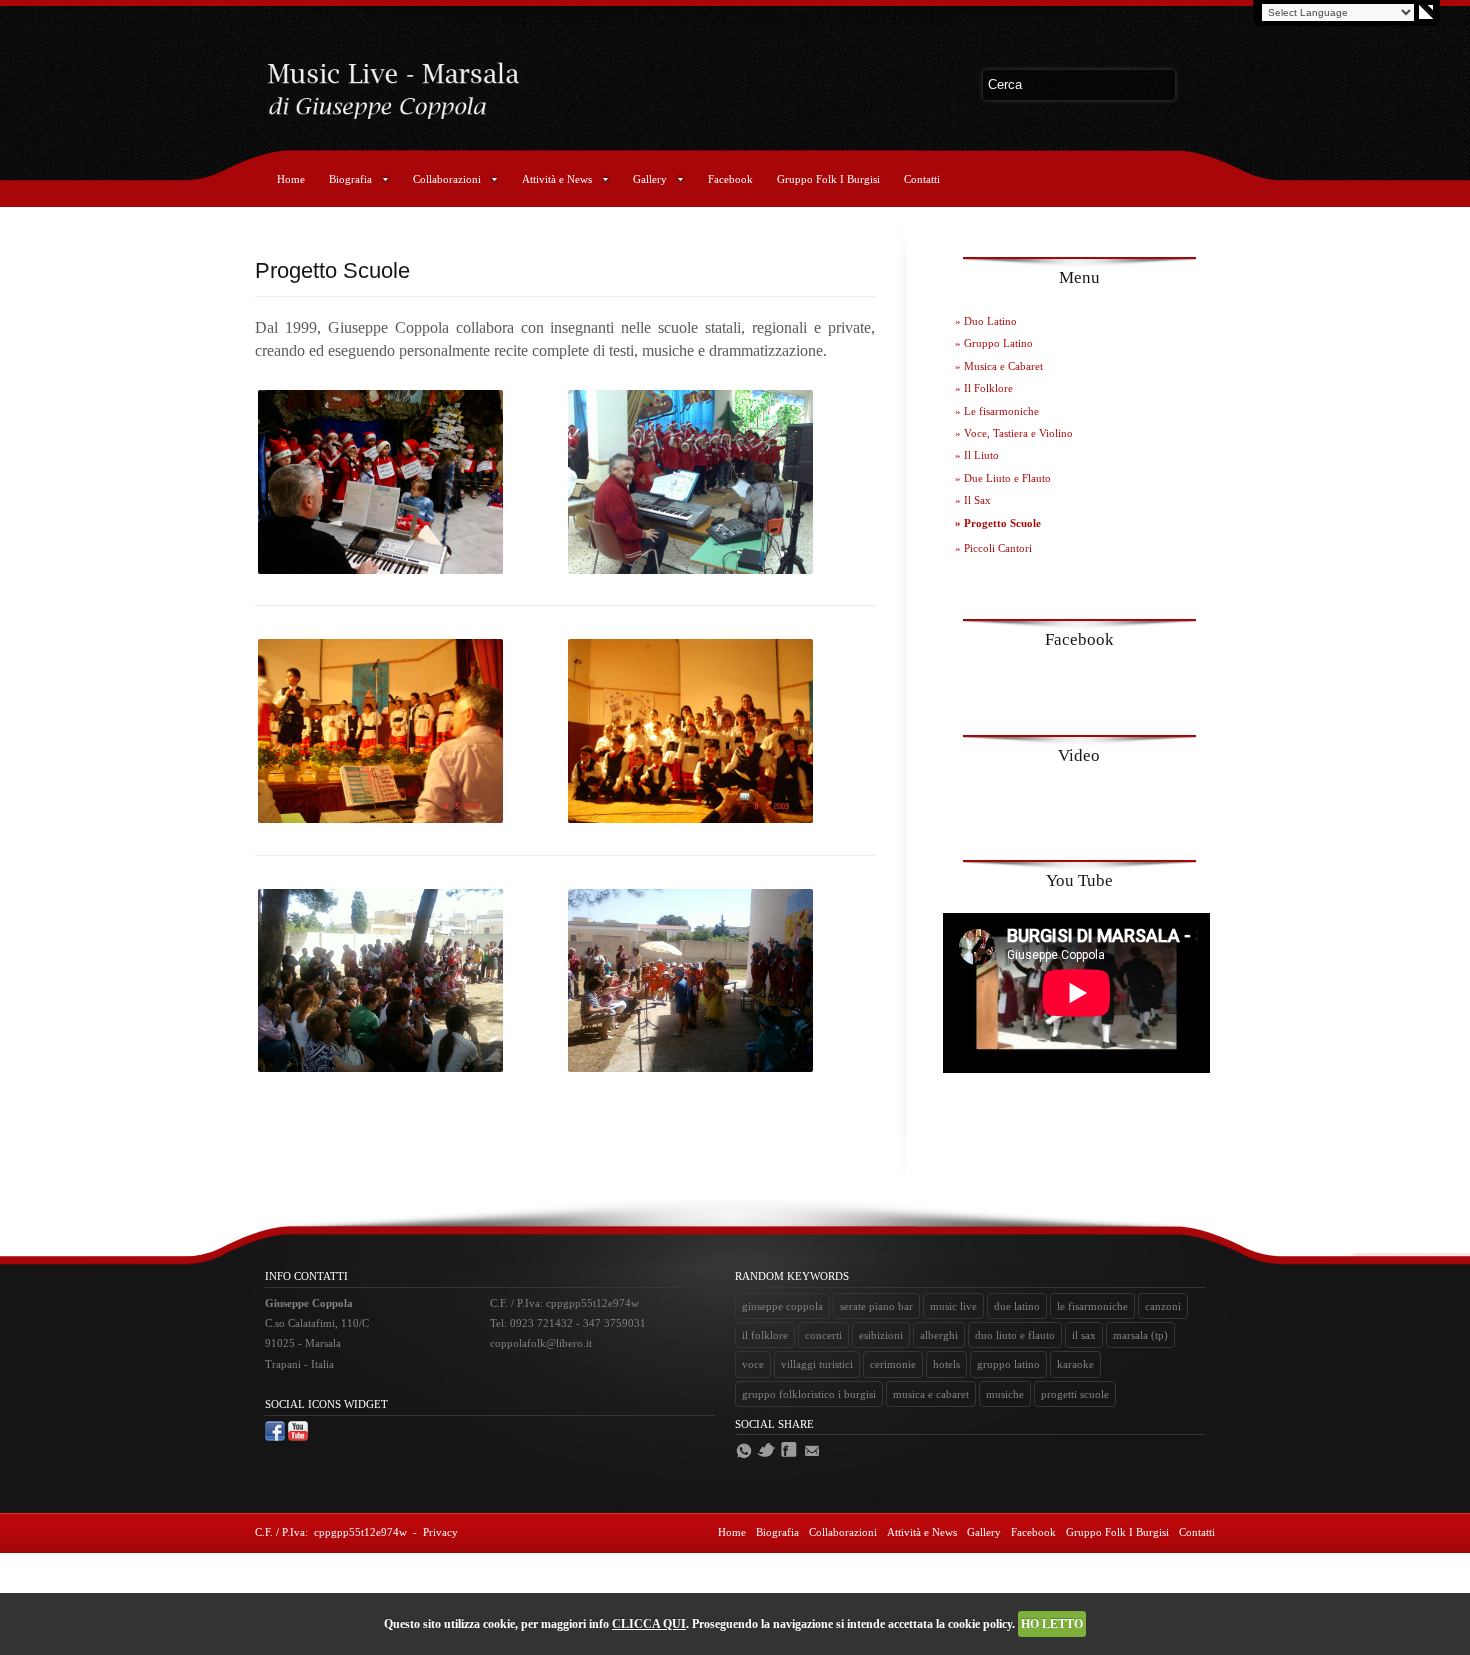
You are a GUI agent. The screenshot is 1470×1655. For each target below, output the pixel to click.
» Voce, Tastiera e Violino (1014, 433)
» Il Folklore (984, 388)
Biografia (350, 179)
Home (291, 179)
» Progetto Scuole (998, 523)
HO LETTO (1052, 1624)
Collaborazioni (447, 179)
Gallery (650, 179)
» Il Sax (973, 500)
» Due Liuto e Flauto (1003, 478)
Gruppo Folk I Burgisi (828, 179)
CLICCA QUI (649, 1624)
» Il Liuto (977, 455)
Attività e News (557, 179)
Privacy (440, 1532)
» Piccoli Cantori (993, 548)
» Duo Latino (986, 321)
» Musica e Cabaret (999, 366)
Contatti (922, 179)
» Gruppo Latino (994, 343)
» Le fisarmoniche (997, 411)
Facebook (730, 179)
